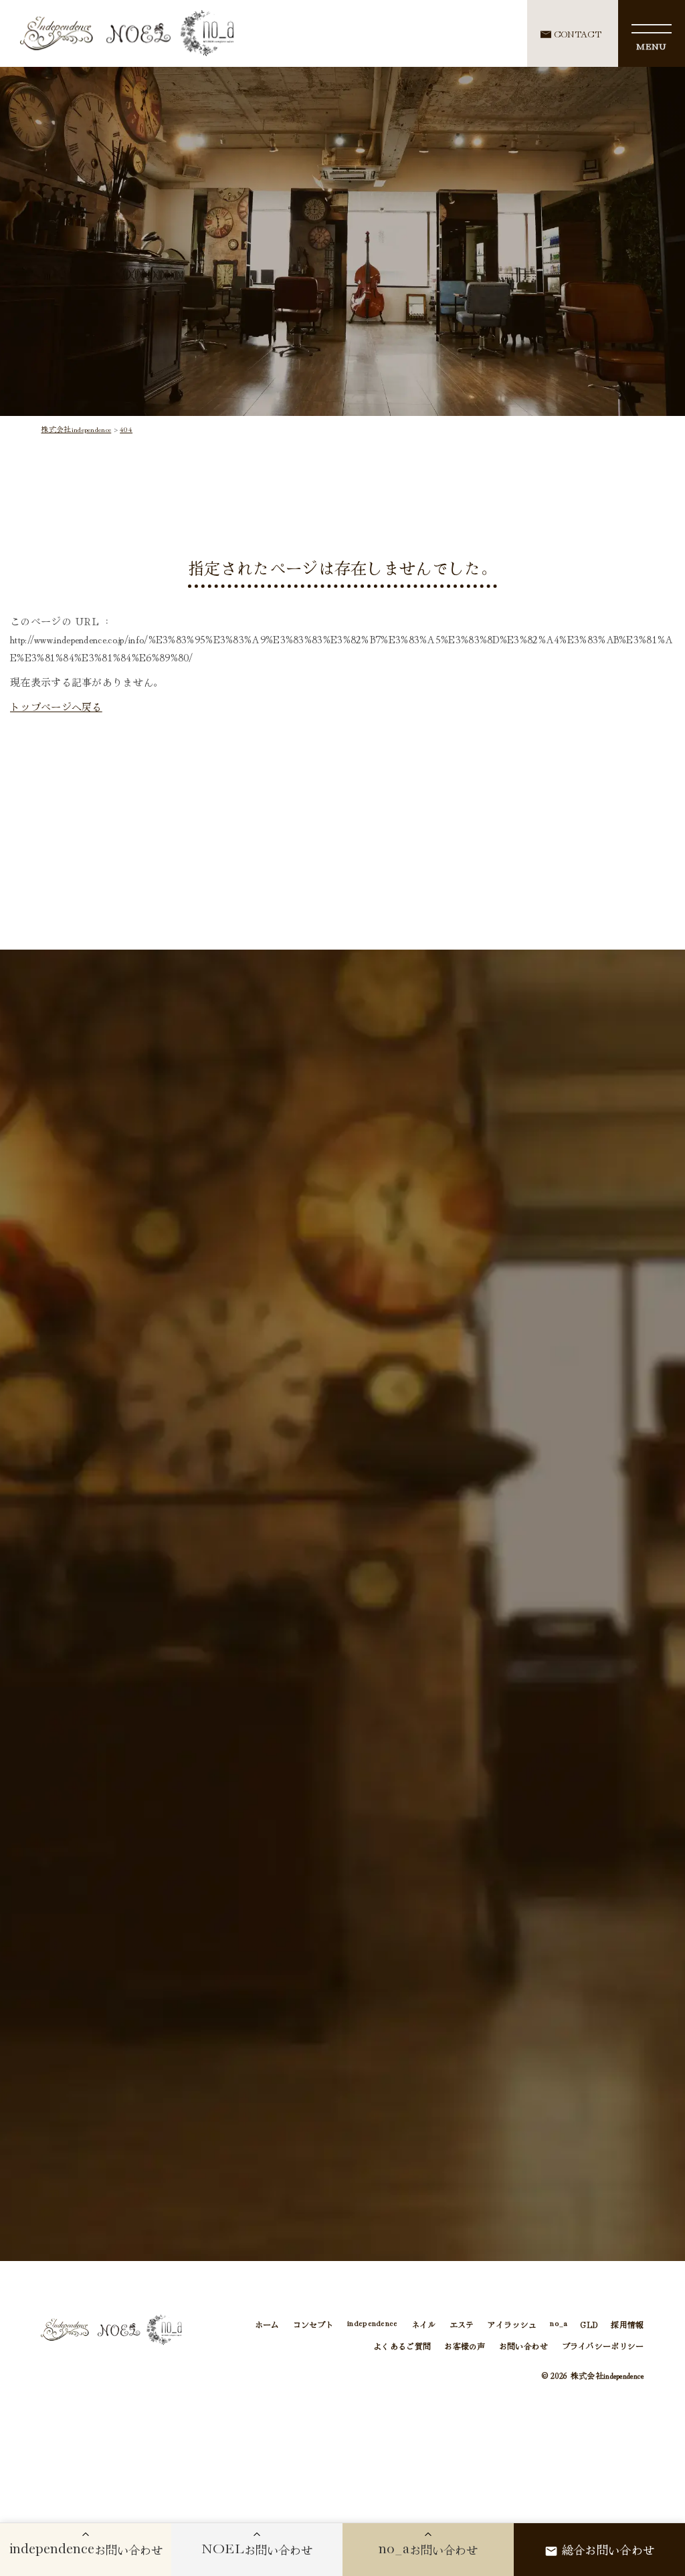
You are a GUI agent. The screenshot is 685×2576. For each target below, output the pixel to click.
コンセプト (314, 2324)
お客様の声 (465, 2346)
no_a (559, 2324)
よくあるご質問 (402, 2346)
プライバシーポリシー (603, 2346)
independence (373, 2324)
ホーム (267, 2324)
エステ (462, 2324)
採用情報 (627, 2324)
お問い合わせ (524, 2346)
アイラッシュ (512, 2324)
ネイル (424, 2324)
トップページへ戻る (56, 707)
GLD (589, 2324)
